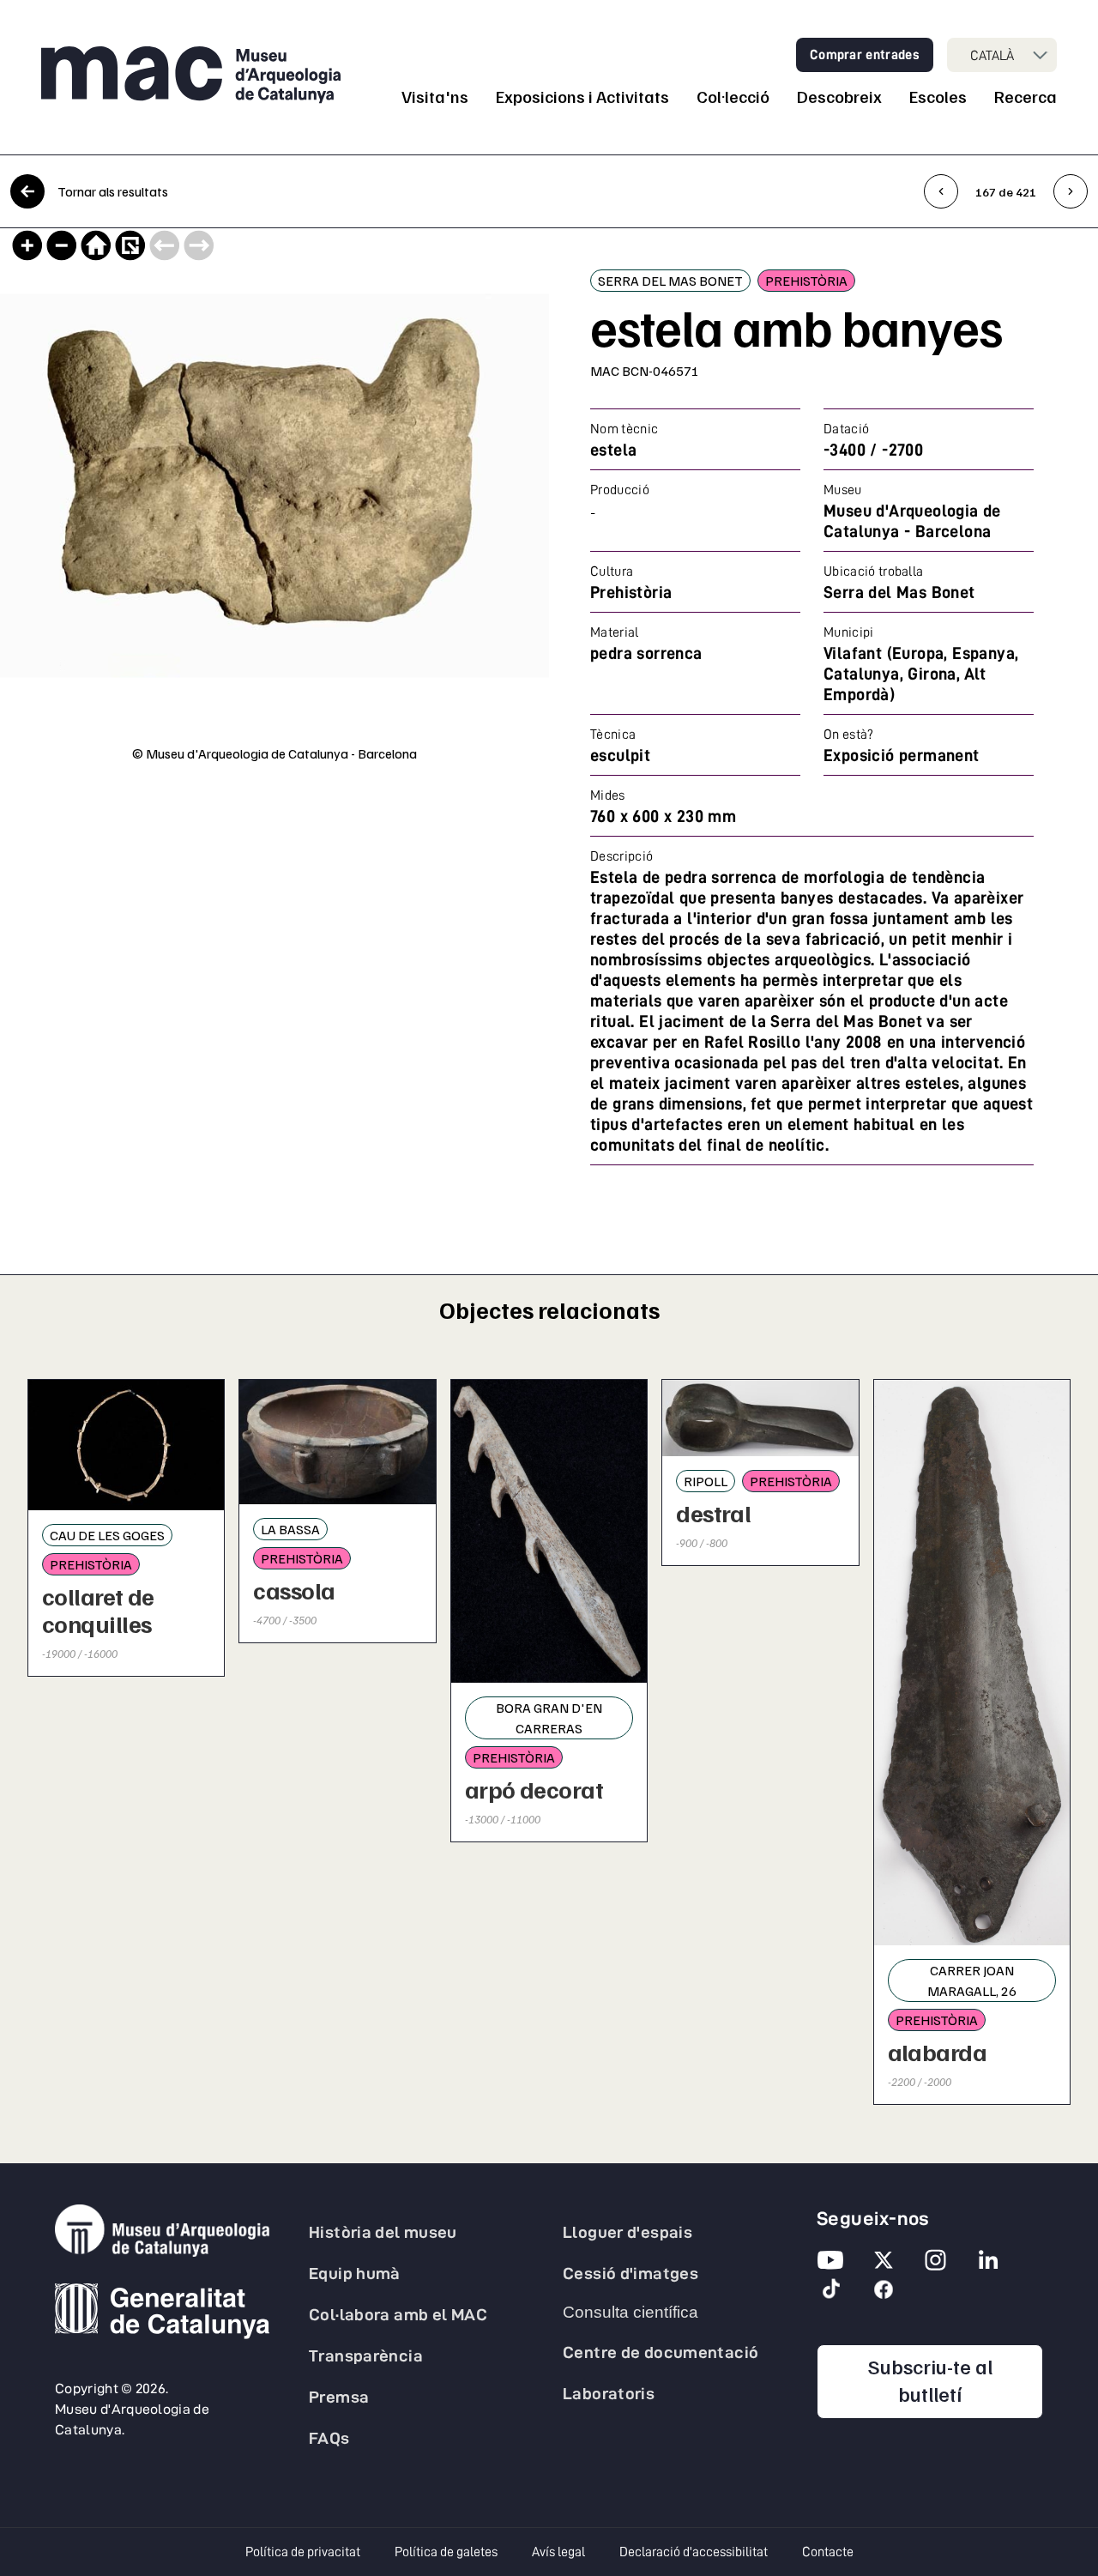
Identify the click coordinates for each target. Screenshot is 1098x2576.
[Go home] (96, 245)
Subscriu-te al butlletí (956, 2379)
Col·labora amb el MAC (398, 2314)
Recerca (1026, 96)
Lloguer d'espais (627, 2232)
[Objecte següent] (1071, 191)
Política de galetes (446, 2552)
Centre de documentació (661, 2352)
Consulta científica (630, 2312)
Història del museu (383, 2232)
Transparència (366, 2355)
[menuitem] (1002, 55)
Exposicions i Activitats (582, 96)
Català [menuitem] (992, 55)
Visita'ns (435, 96)
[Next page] (199, 245)
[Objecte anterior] (941, 191)
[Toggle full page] (130, 245)
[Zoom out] (62, 245)
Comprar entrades (865, 55)
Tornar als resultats (113, 191)
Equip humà (355, 2273)
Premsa (339, 2397)
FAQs (329, 2438)
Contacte (828, 2552)
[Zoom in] (27, 245)
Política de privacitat (303, 2552)
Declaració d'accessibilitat (694, 2552)
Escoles (938, 96)
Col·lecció (733, 96)
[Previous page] (165, 245)
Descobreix (839, 96)
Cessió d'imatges (630, 2273)
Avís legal (558, 2552)
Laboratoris (609, 2393)
